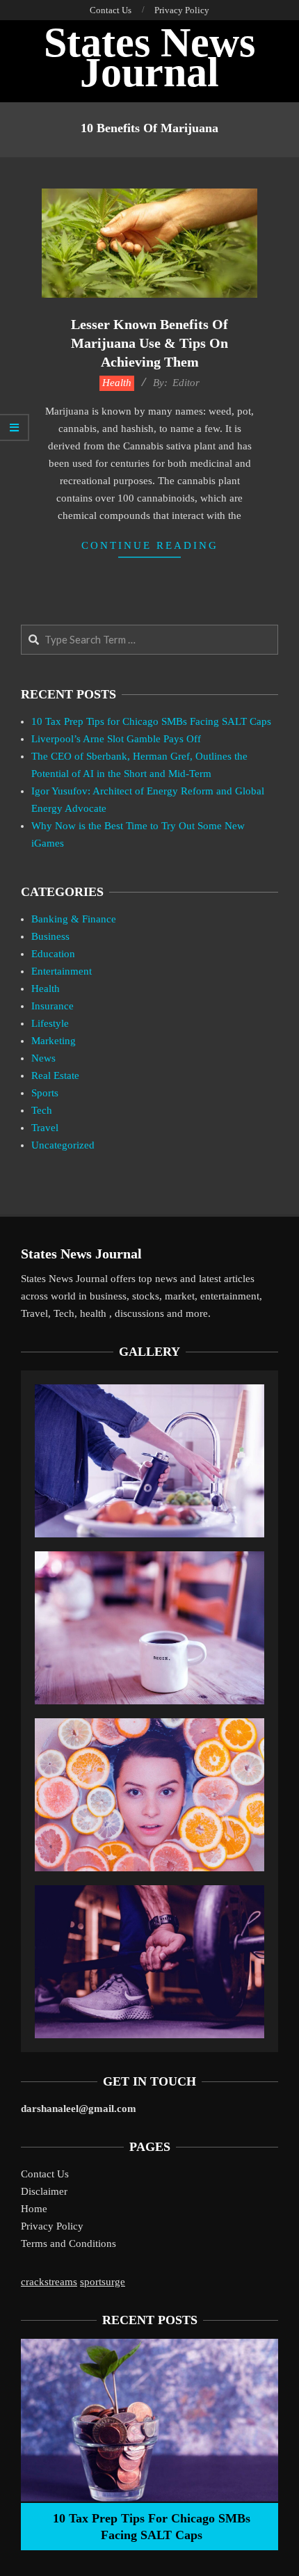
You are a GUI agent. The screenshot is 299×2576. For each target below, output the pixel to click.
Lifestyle (50, 1023)
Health (117, 383)
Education (53, 954)
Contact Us (45, 2174)
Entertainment (62, 971)
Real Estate (55, 1075)
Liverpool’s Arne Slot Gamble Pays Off (116, 739)
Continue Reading (150, 545)
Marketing (54, 1041)
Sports (45, 1093)
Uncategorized (63, 1145)
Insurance (52, 1006)
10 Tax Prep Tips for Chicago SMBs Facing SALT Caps (151, 721)
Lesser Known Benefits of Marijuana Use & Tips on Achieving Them (149, 343)
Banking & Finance (74, 919)
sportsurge (103, 2282)
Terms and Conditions (68, 2243)
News (43, 1058)
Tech (42, 1110)
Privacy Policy (52, 2226)
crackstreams (49, 2282)
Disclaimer (44, 2191)
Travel (45, 1128)
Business (50, 936)
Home (34, 2209)
